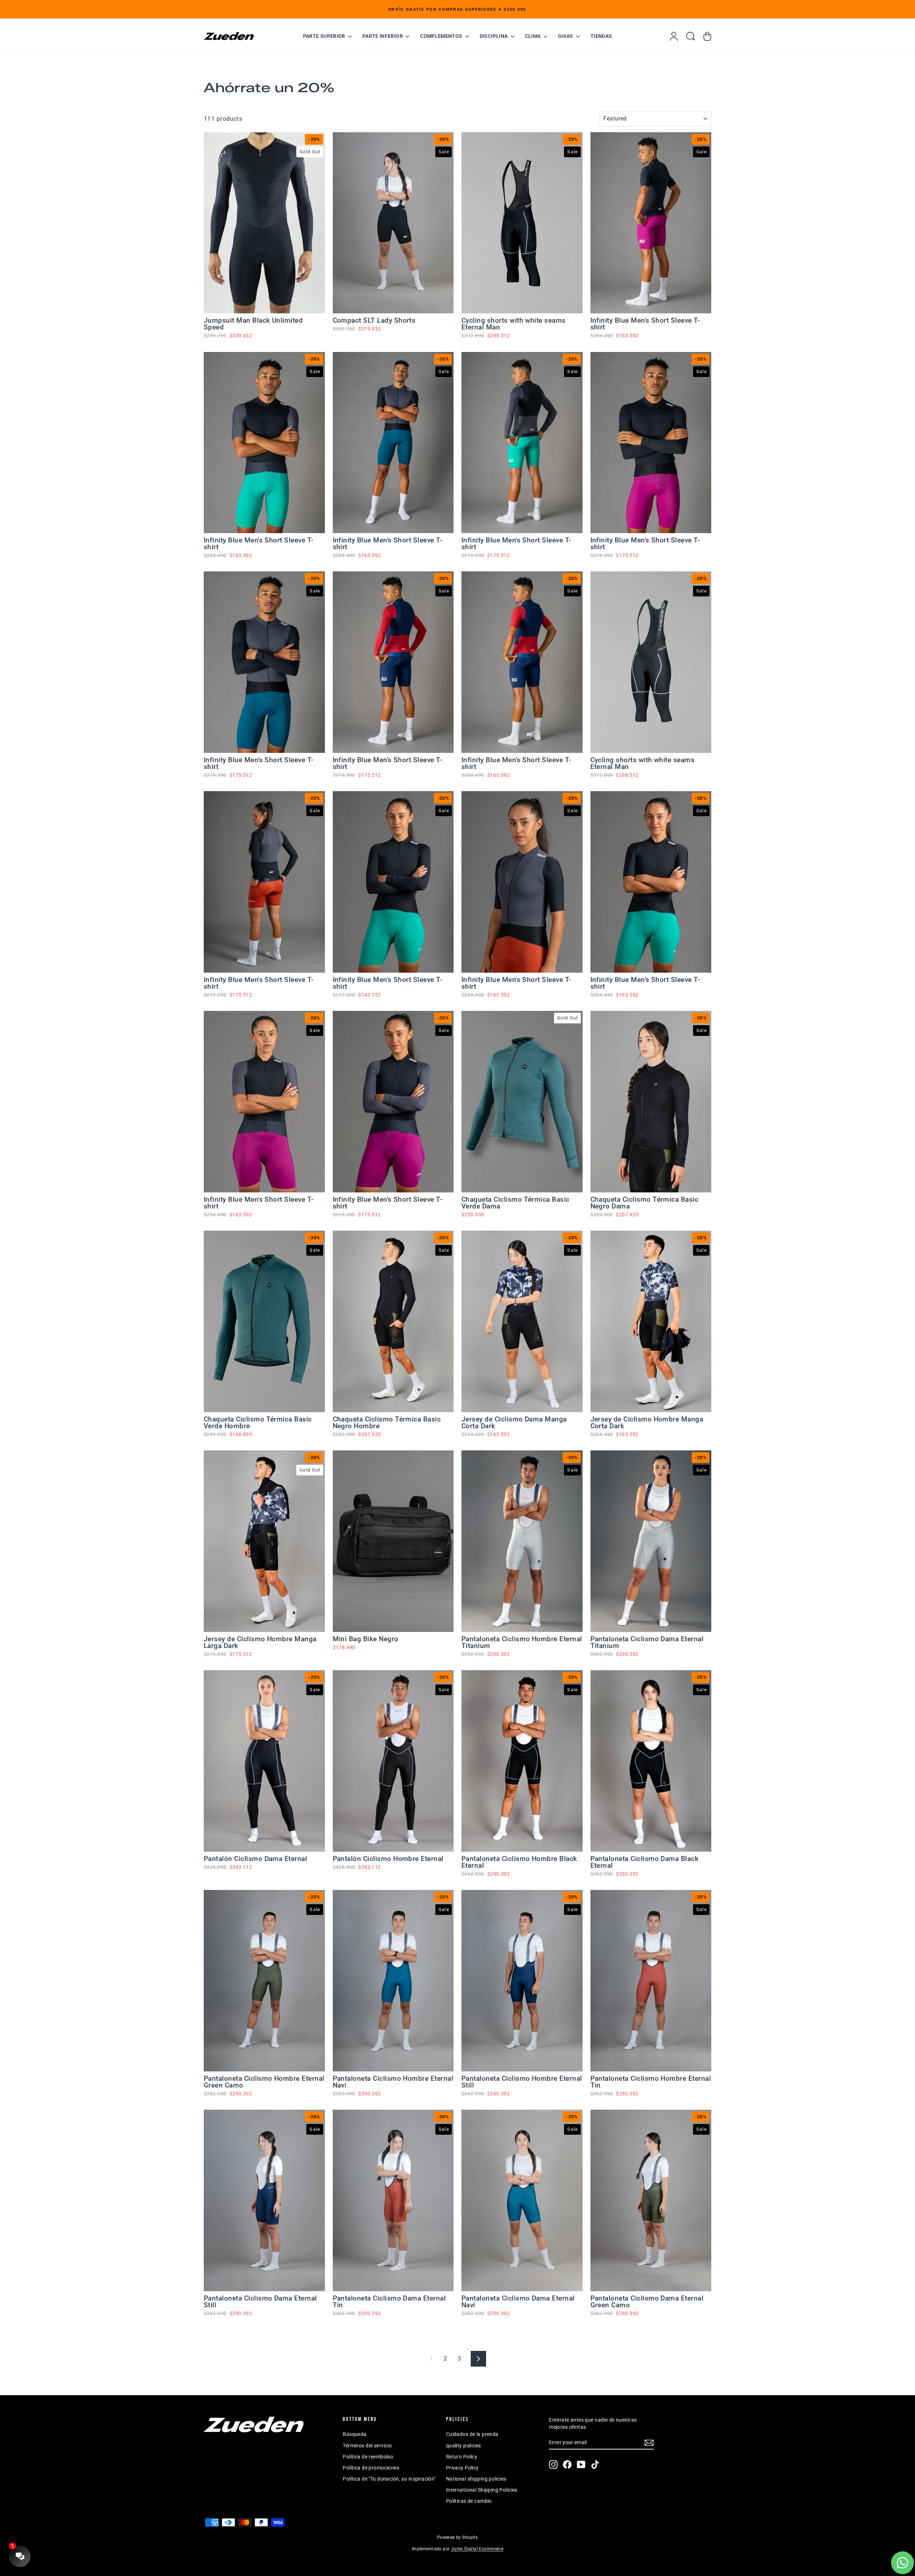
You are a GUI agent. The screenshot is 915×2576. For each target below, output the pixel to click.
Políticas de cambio (469, 2501)
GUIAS (566, 36)
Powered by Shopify (458, 2537)
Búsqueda (355, 2434)
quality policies (464, 2446)
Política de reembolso (368, 2457)
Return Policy (462, 2457)
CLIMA (533, 36)
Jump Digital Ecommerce (477, 2549)
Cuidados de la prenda (472, 2434)
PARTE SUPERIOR (325, 36)
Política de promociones (371, 2468)
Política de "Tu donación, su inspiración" (389, 2479)
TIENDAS (601, 36)
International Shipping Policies (482, 2490)
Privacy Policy (463, 2468)
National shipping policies (476, 2479)
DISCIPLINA (494, 36)
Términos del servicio (367, 2446)
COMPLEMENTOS (442, 36)
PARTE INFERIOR (383, 36)
